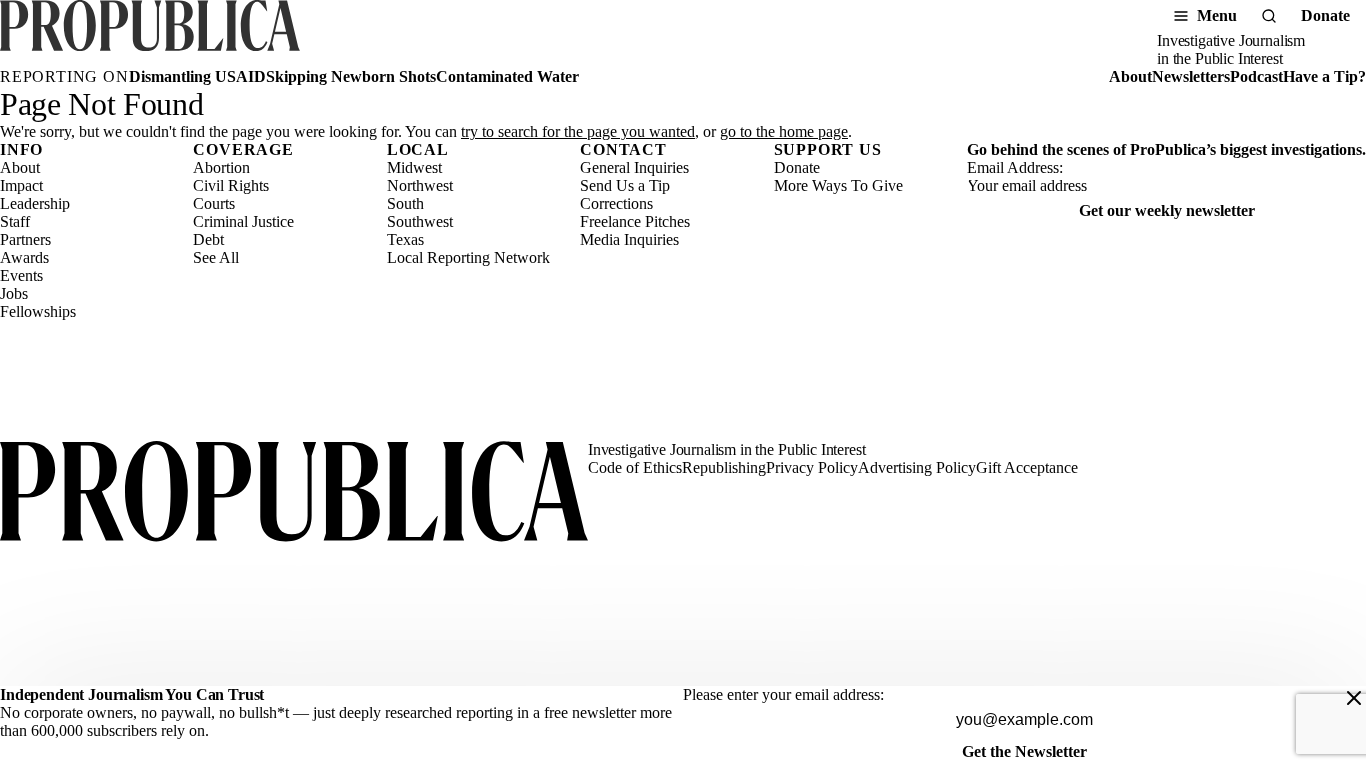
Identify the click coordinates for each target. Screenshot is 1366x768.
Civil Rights (231, 185)
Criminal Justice (243, 221)
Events (21, 275)
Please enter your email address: (783, 694)
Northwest (420, 185)
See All (216, 257)
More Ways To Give (838, 185)
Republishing (724, 467)
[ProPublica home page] (294, 493)
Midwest (414, 167)
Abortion (221, 167)
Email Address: (1015, 167)
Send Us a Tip (625, 185)
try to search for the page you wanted (578, 131)
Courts (214, 203)
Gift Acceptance (1027, 467)
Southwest (420, 221)
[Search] (1269, 16)
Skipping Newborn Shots (351, 76)
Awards (24, 257)
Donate (1325, 15)
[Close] (1354, 698)
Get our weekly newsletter (1167, 210)
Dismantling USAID (197, 76)
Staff (15, 221)
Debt (208, 239)
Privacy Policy (812, 467)
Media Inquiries (629, 239)
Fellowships (38, 311)
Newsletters (1191, 76)
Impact (21, 185)
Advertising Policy (917, 467)
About (1130, 76)
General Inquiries (634, 167)
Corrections (616, 203)
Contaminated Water (507, 76)
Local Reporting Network (468, 257)
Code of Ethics (635, 467)
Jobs (14, 293)
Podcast (1256, 76)
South (405, 203)
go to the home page (784, 131)
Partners (25, 239)
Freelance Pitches (635, 221)
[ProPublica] (150, 34)
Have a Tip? (1324, 76)
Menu (1217, 15)
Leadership (35, 203)
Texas (405, 239)
